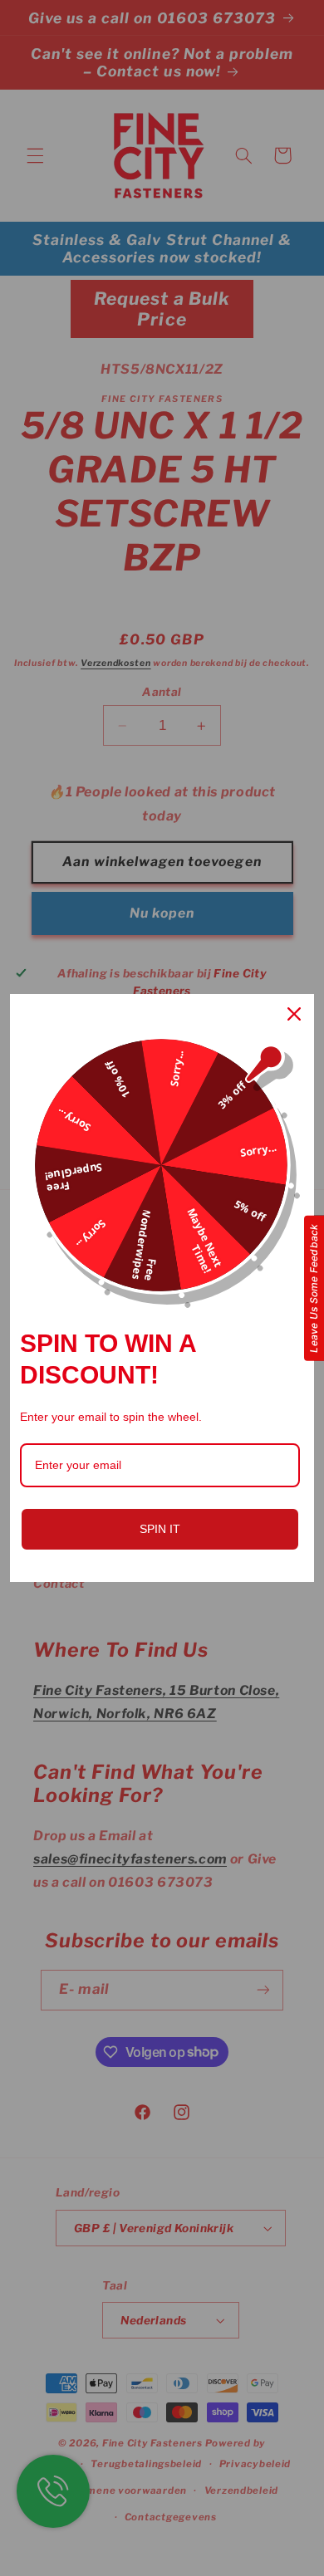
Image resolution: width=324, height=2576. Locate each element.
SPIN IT (160, 1529)
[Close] (294, 1014)
